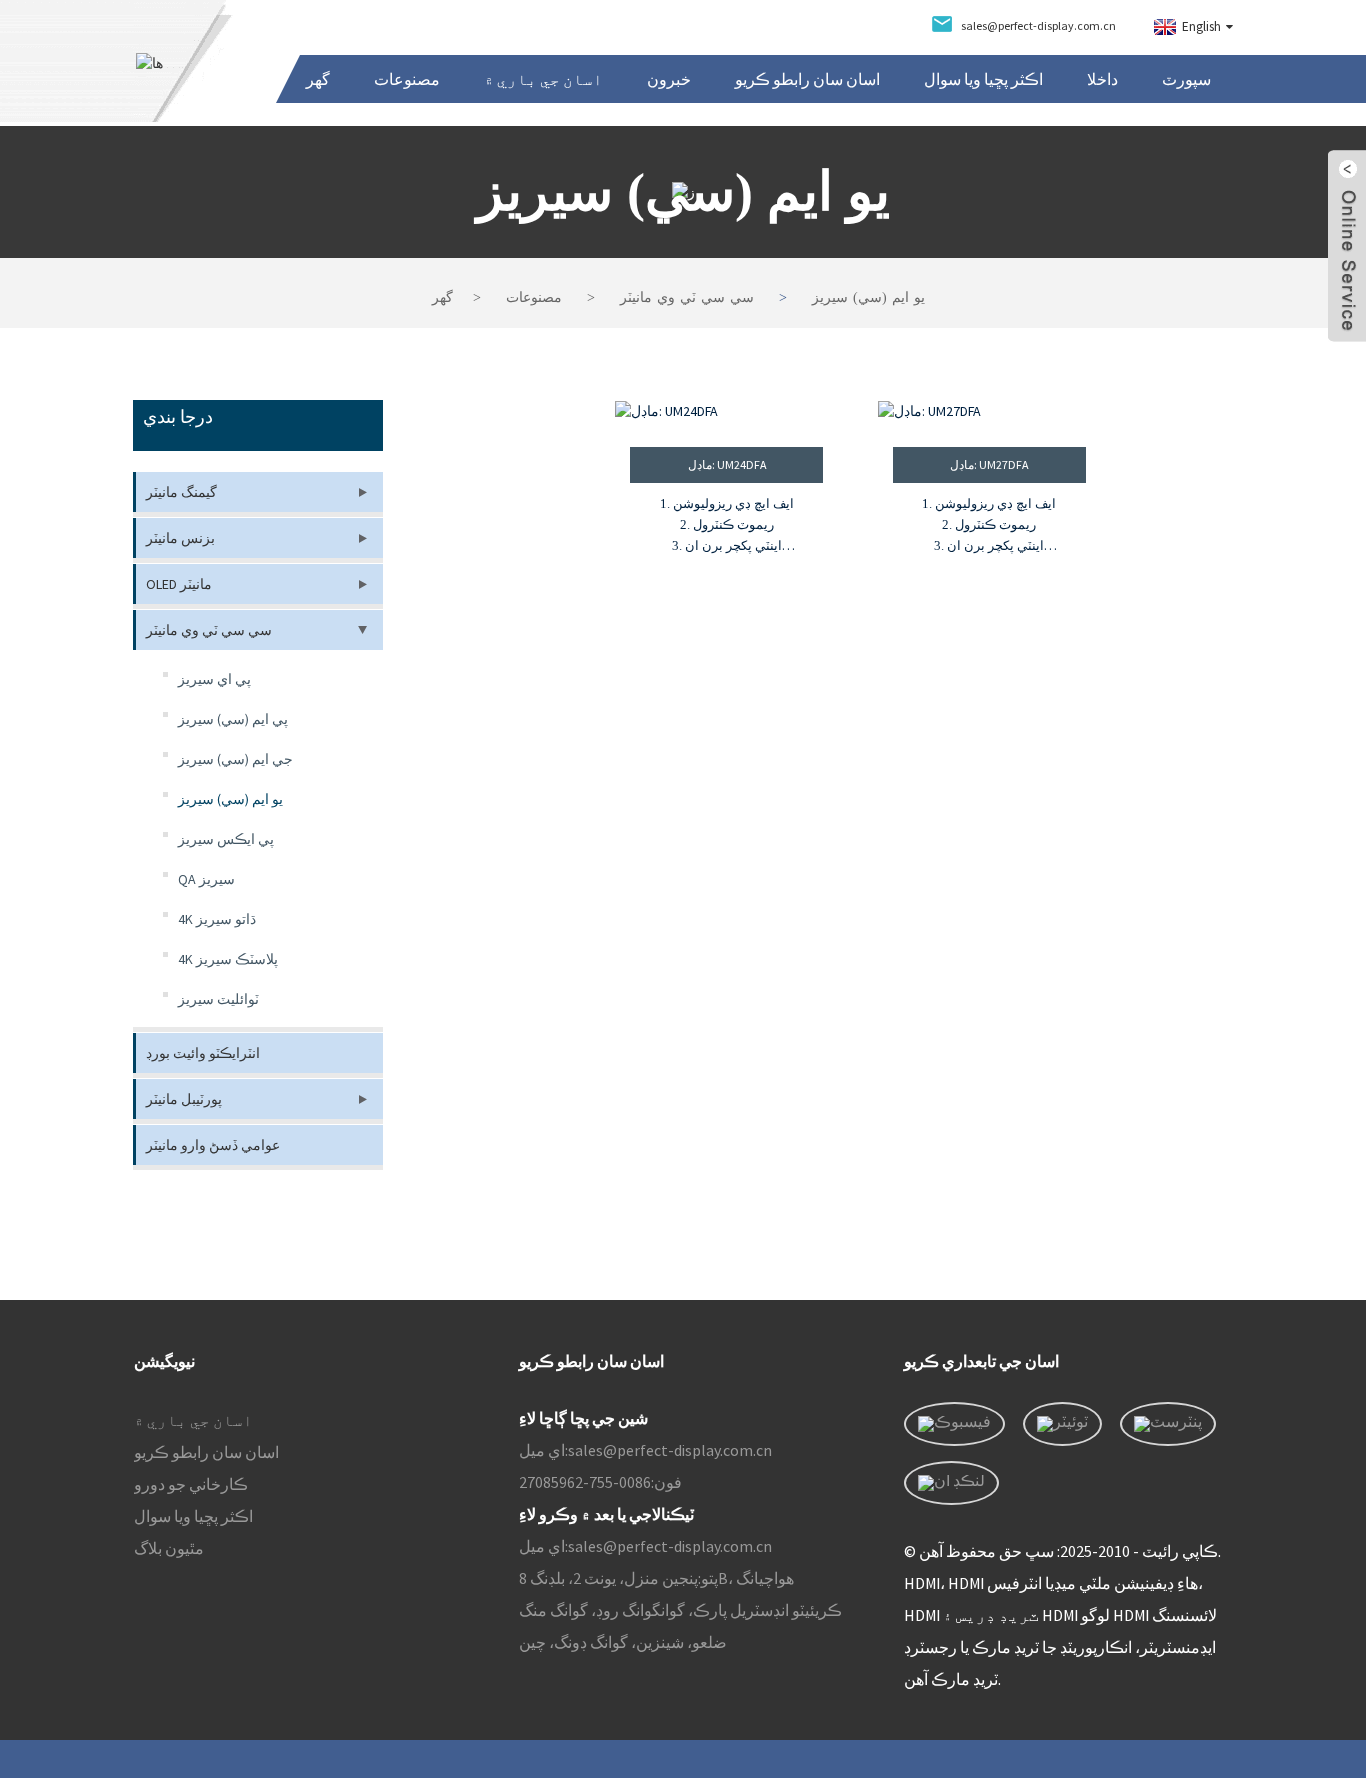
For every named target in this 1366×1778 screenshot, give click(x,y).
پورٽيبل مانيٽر (184, 1099)
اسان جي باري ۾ (543, 79)
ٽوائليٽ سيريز (218, 999)
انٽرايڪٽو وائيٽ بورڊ (203, 1053)
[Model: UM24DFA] (726, 411)
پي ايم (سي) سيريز (233, 719)
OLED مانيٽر (179, 584)
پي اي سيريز (214, 679)
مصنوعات (407, 79)
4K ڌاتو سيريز (217, 919)
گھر (318, 79)
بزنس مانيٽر (180, 538)
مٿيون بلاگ (169, 1548)
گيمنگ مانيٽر (181, 492)
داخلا (1102, 79)
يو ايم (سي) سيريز (868, 297)
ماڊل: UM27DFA (989, 464)
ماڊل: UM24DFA (727, 464)
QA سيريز (206, 879)
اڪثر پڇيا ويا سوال (983, 79)
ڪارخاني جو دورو (191, 1484)
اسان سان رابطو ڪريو (807, 79)
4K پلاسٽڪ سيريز (228, 959)
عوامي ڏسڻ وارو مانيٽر (213, 1145)
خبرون (669, 79)
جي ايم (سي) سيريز (235, 759)
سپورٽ (1186, 79)
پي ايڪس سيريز (226, 839)
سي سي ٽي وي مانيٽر (687, 297)
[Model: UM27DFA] (989, 411)
